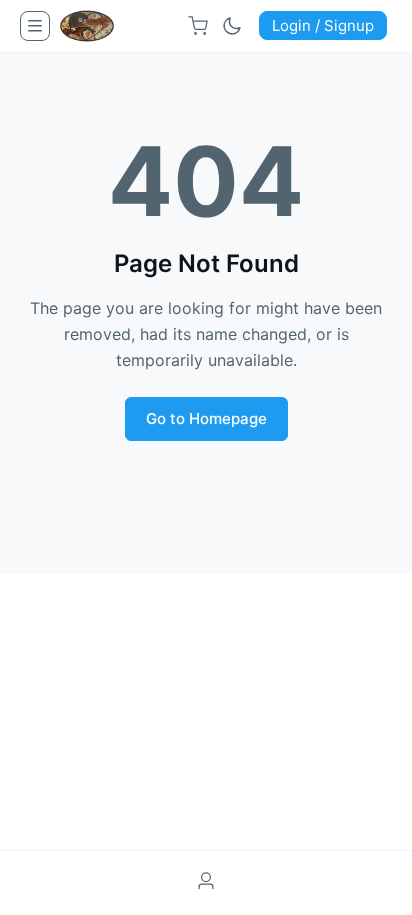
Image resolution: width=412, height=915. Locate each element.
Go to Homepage (206, 418)
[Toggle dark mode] (232, 26)
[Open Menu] (35, 26)
